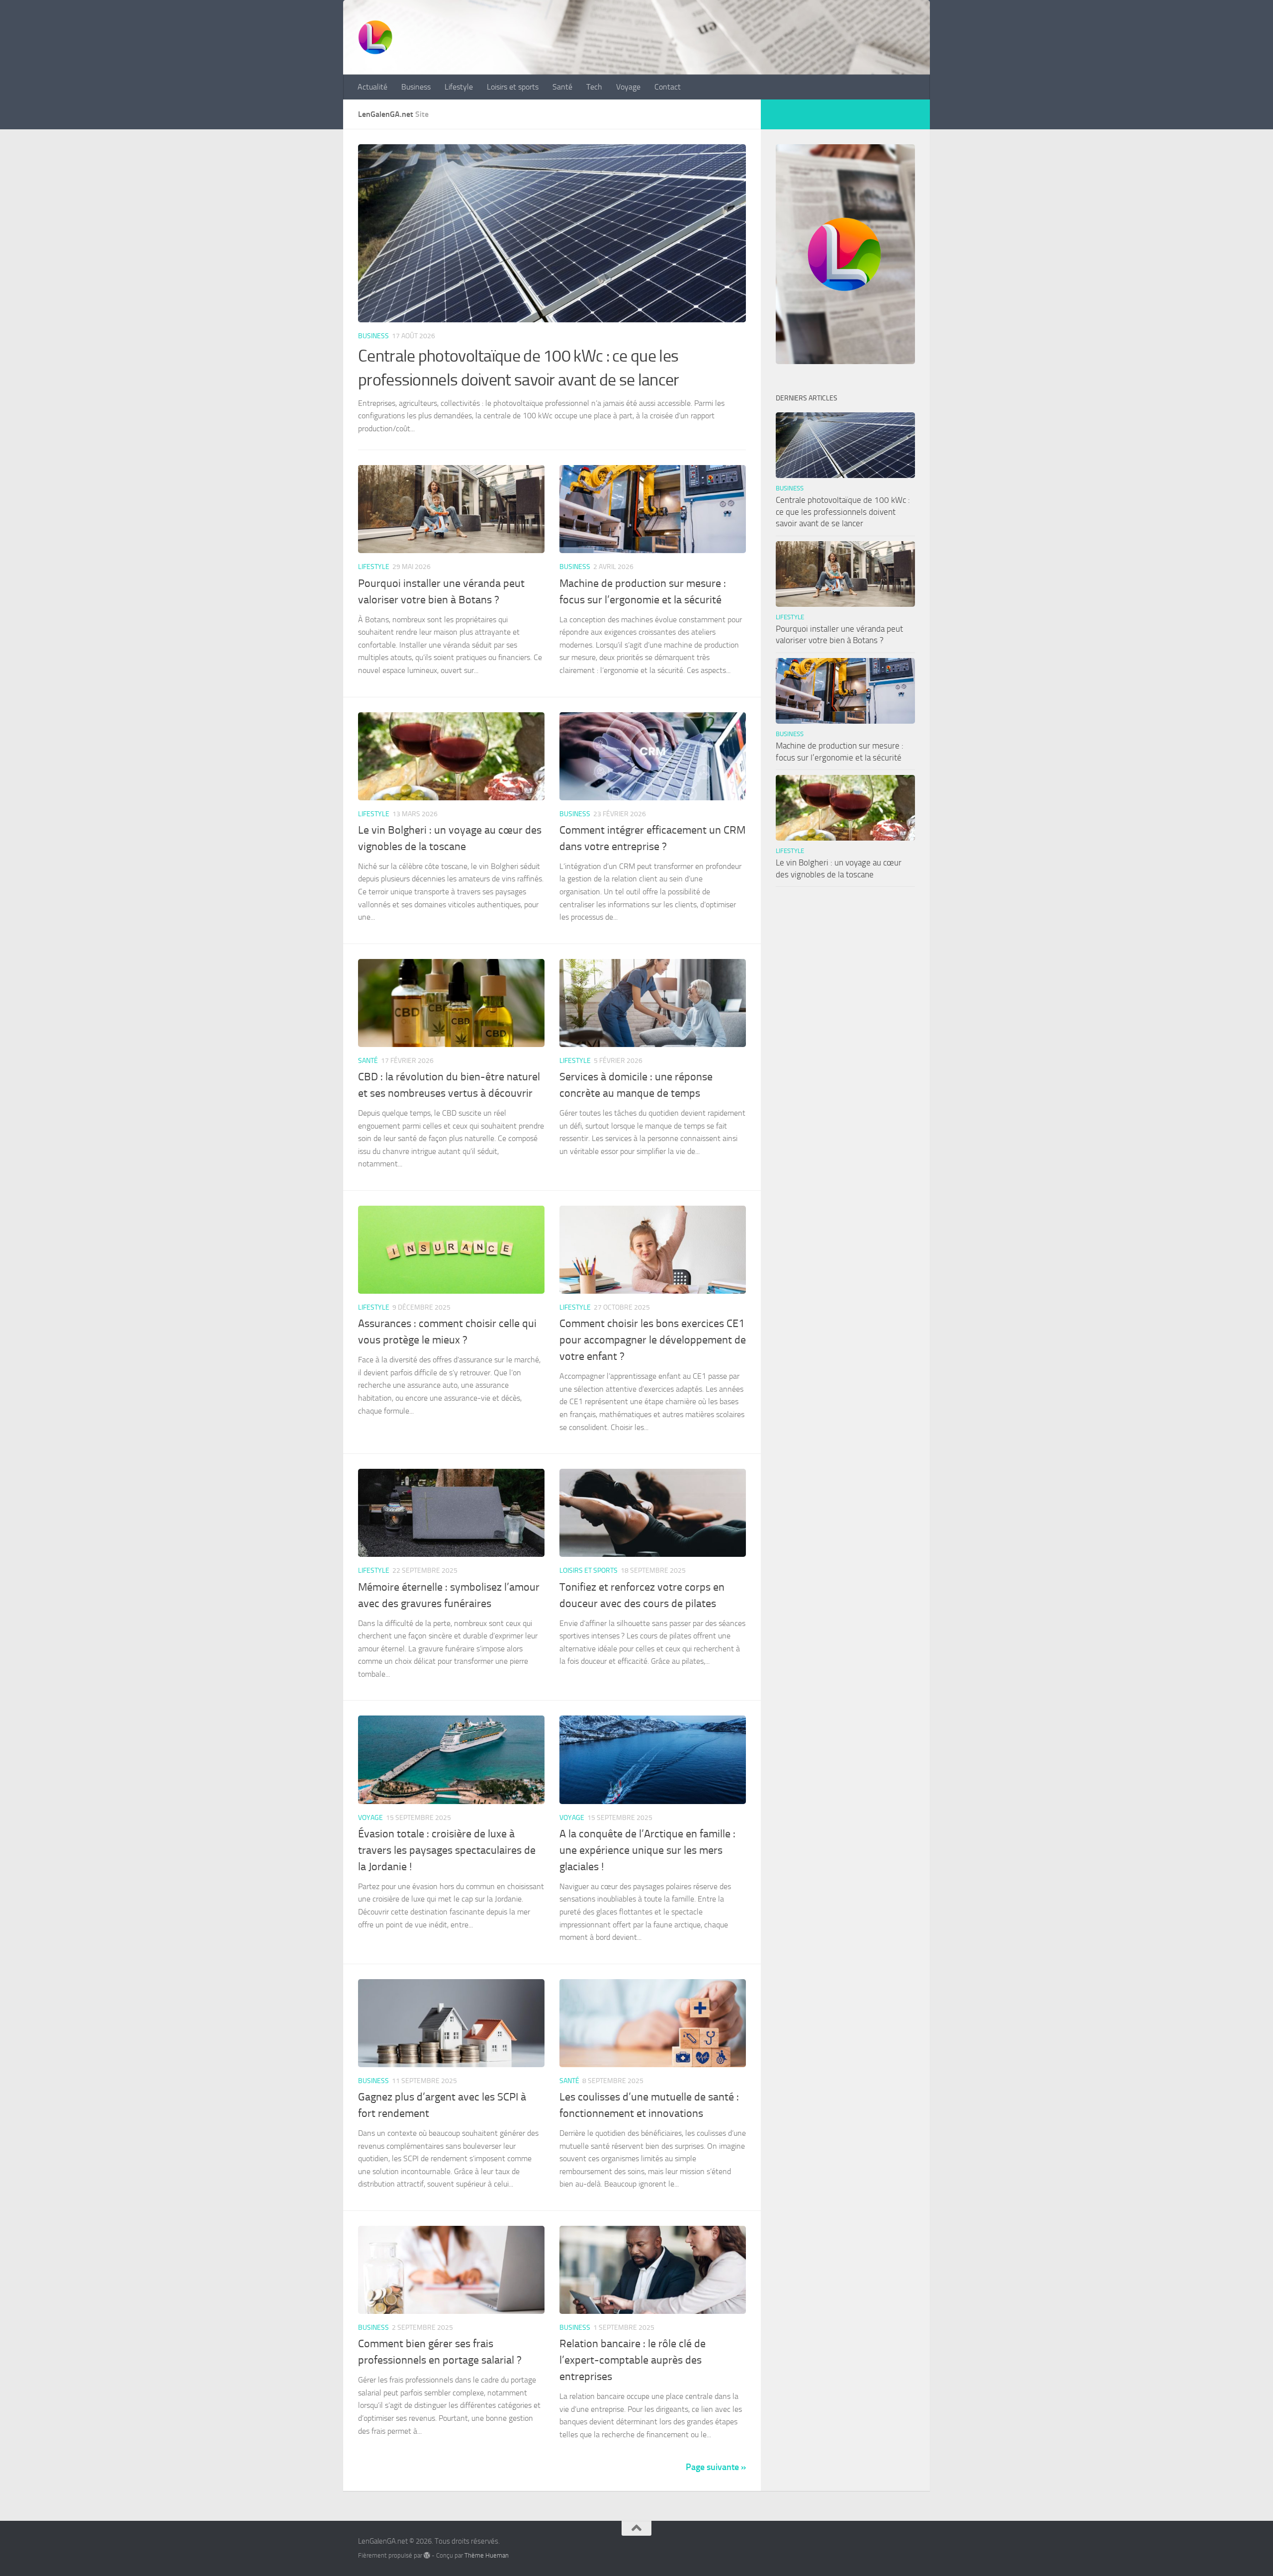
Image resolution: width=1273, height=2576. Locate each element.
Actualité (372, 87)
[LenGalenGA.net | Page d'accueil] (375, 37)
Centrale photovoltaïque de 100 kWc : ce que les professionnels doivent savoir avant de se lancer (843, 512)
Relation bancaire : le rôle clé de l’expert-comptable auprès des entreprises (633, 2360)
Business (416, 87)
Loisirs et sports (513, 87)
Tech (594, 87)
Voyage (628, 87)
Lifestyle (459, 87)
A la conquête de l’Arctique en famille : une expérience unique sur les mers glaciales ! (647, 1850)
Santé (562, 87)
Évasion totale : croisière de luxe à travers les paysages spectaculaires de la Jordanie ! (447, 1850)
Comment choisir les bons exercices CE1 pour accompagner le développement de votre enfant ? (653, 1340)
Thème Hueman (487, 2555)
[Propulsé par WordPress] (427, 2555)
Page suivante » (716, 2467)
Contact (668, 87)
